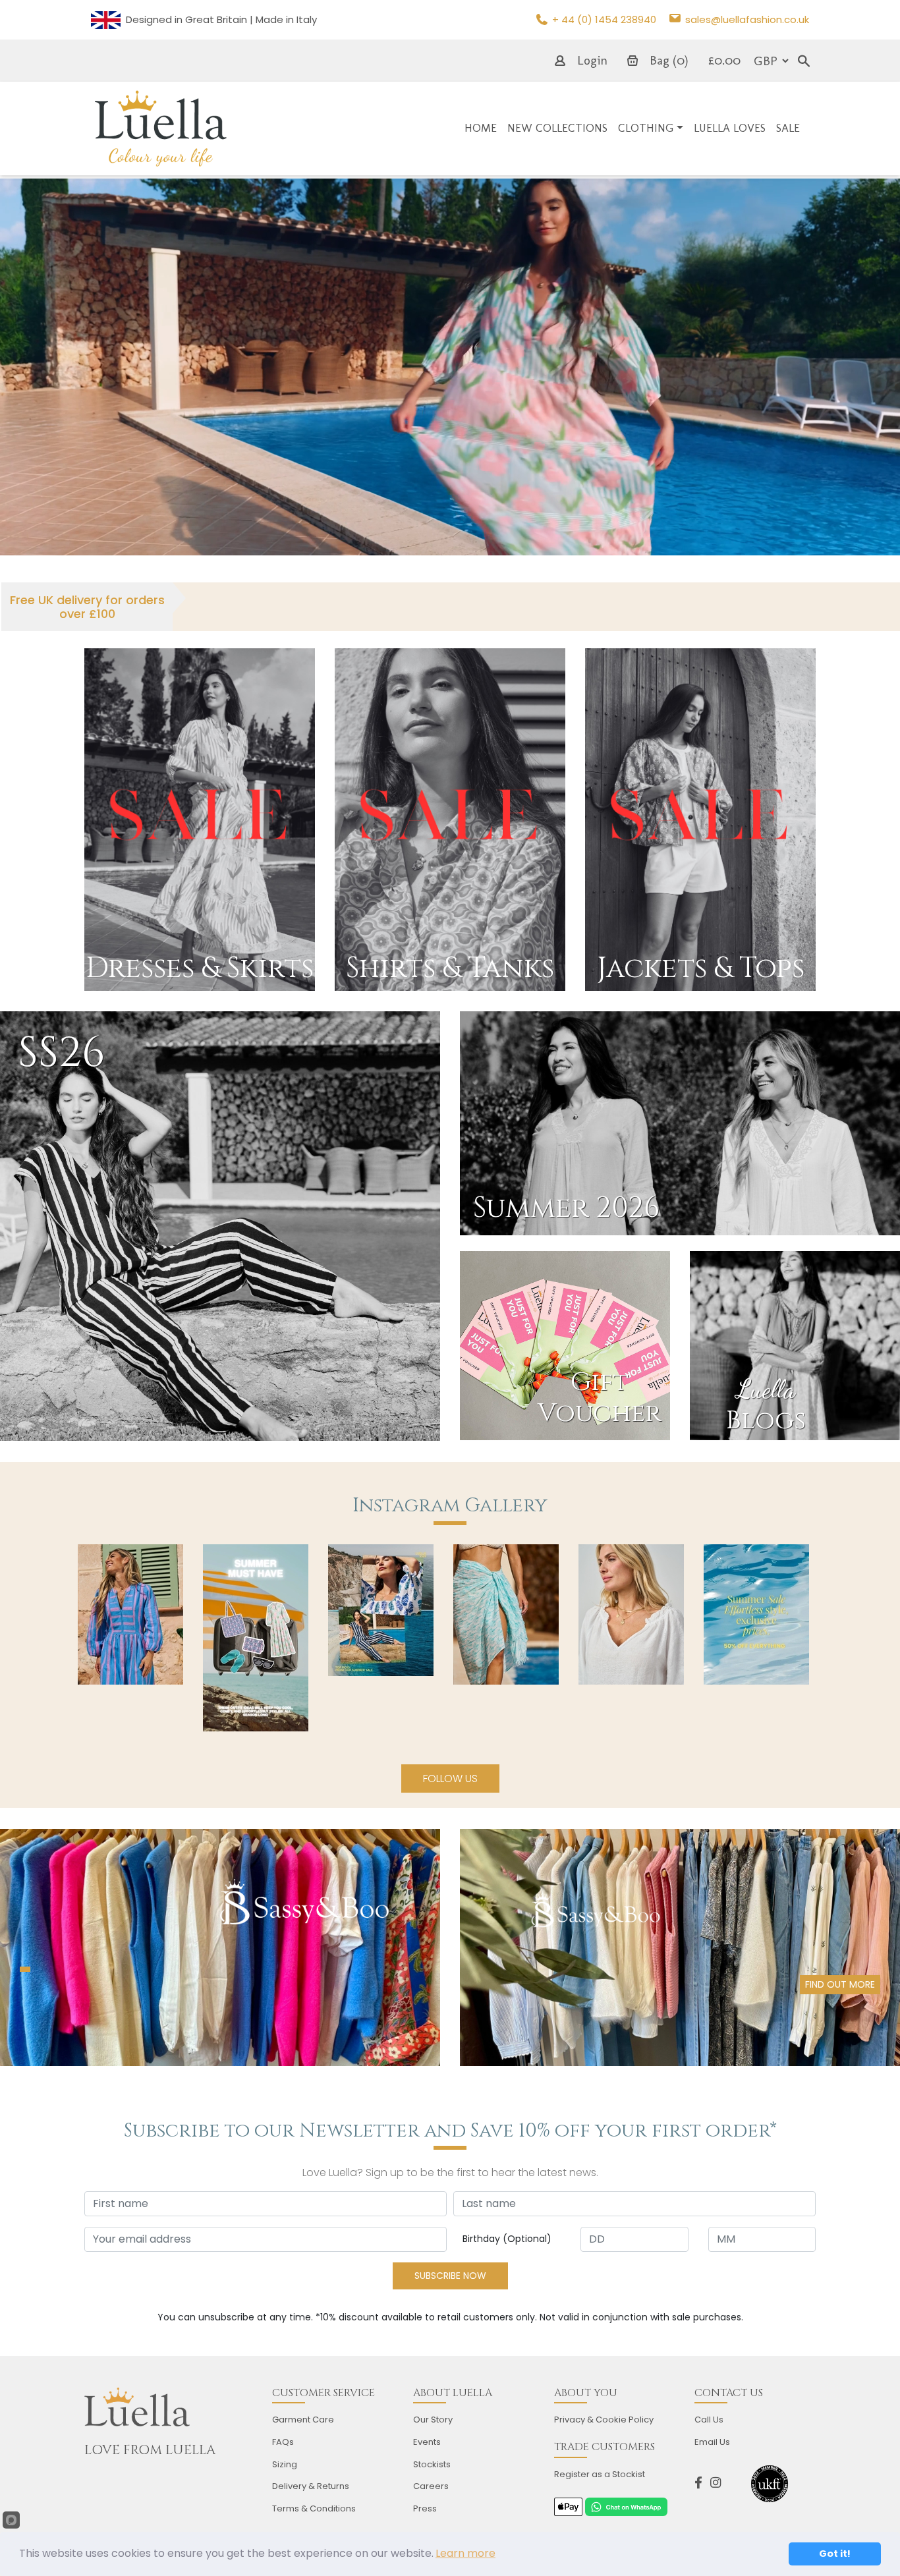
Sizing (285, 2464)
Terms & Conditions (314, 2508)
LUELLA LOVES (730, 128)
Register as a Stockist (600, 2474)
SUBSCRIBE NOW (450, 2276)
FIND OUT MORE (840, 1984)
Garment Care (303, 2420)
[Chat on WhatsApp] (626, 2506)
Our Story (433, 2420)
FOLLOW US (450, 1778)
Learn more (465, 2553)
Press (425, 2508)
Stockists (432, 2464)
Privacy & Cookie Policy (604, 2420)
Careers (431, 2486)
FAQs (283, 2442)
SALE (788, 128)
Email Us (712, 2442)
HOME (481, 128)
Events (427, 2442)
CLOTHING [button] (646, 128)
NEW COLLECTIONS (557, 128)
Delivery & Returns (311, 2486)
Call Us (709, 2420)
